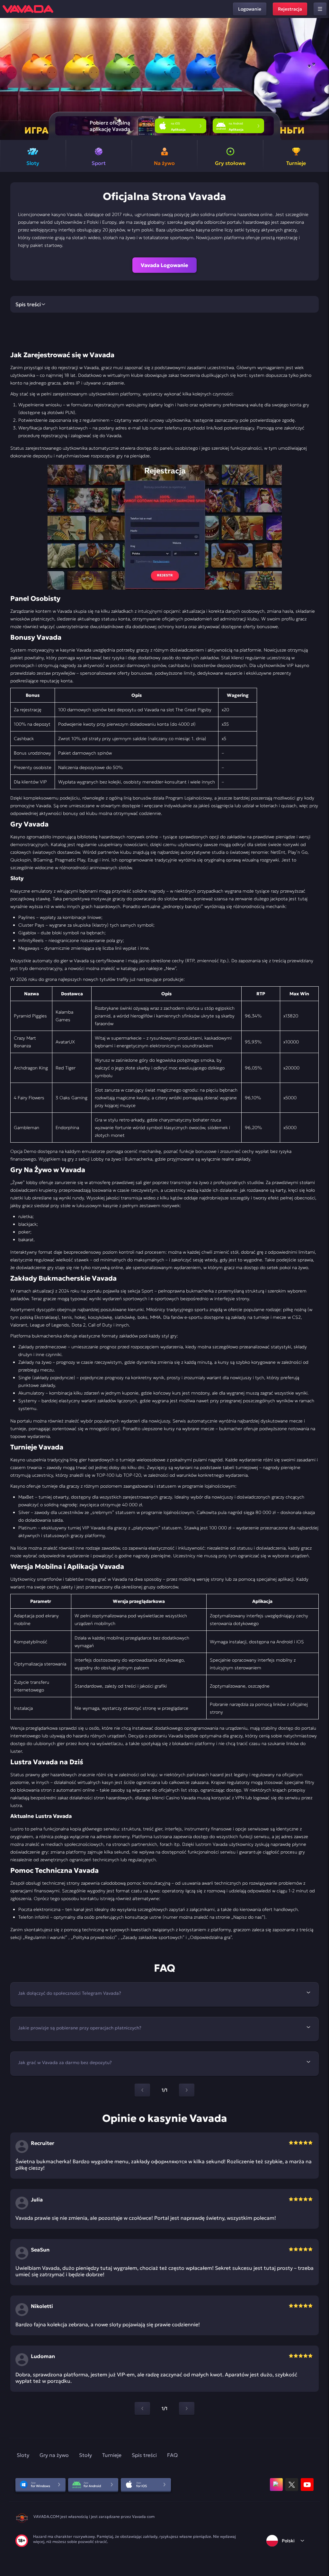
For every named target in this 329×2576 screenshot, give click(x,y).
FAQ (172, 2455)
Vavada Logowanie (164, 265)
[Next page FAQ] (187, 2090)
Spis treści (144, 2455)
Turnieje (112, 2455)
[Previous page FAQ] (142, 2090)
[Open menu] (320, 9)
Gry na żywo (54, 2455)
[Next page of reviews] (187, 2408)
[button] (321, 79)
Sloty (23, 2455)
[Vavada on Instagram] (276, 2485)
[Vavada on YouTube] (307, 2485)
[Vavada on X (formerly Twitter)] (292, 2485)
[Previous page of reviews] (142, 2408)
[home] (28, 9)
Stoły (85, 2455)
